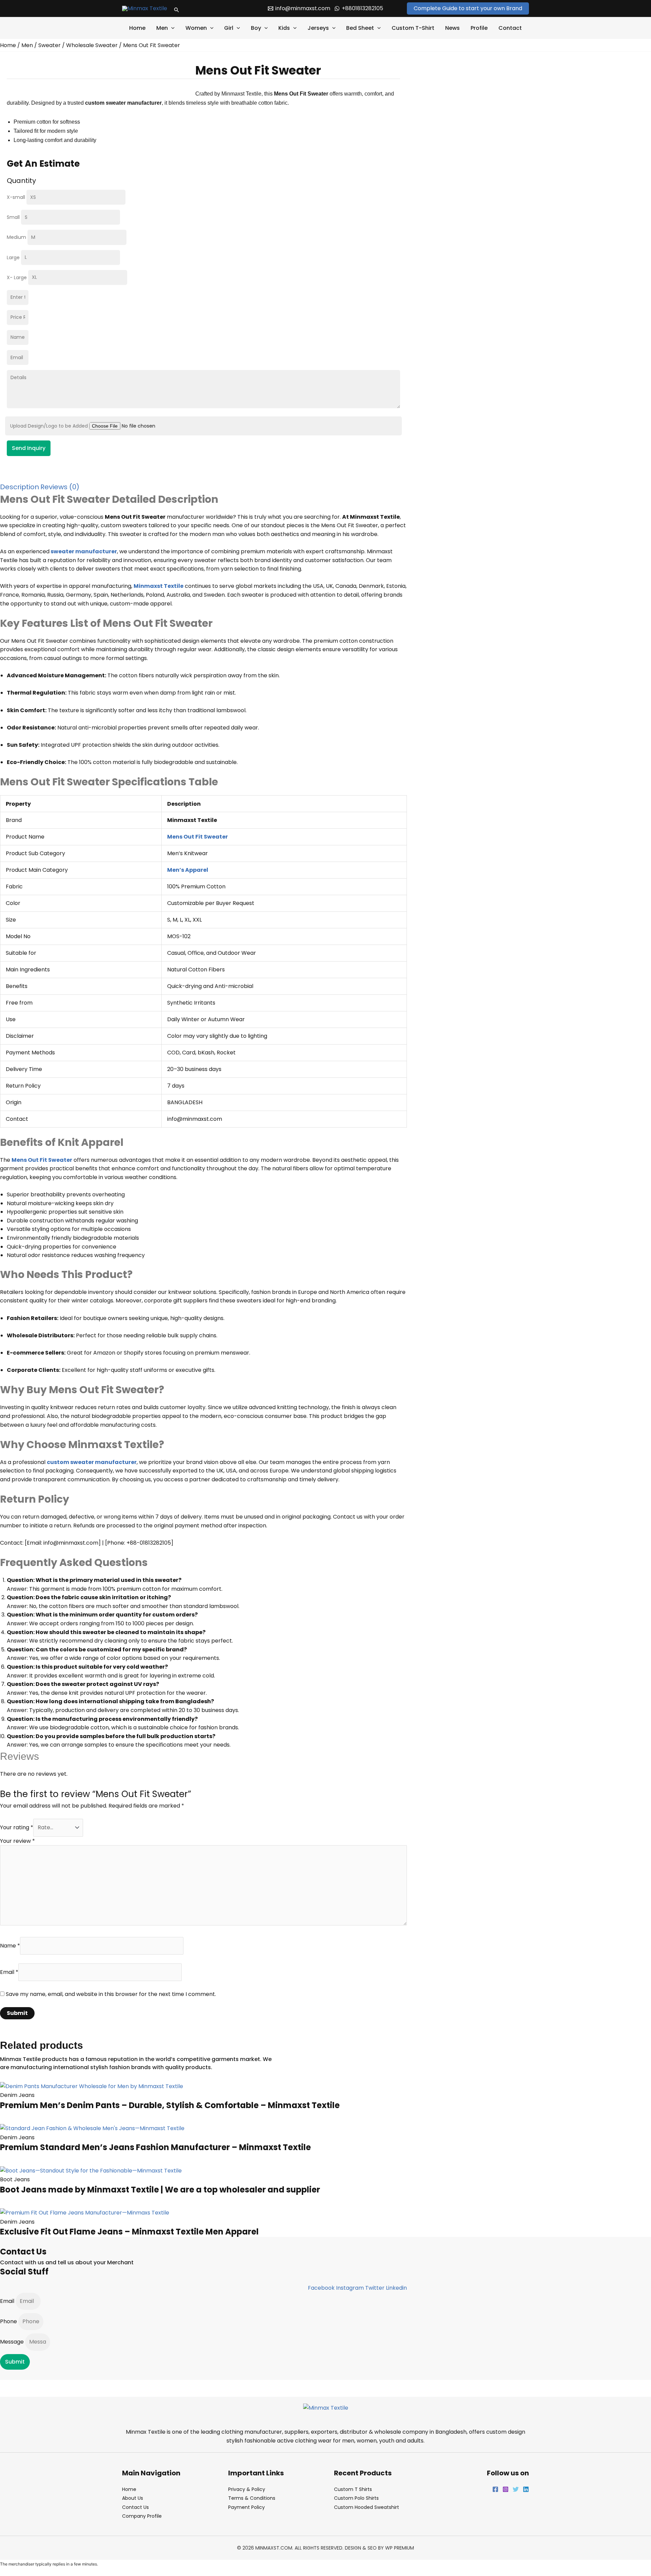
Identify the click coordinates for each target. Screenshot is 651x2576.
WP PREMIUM (400, 2548)
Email (9, 1972)
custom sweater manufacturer (92, 1462)
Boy (256, 28)
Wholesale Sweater (92, 45)
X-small (17, 197)
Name (10, 1946)
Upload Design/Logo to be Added (50, 426)
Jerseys (318, 28)
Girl (229, 28)
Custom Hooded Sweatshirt (367, 2507)
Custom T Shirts (353, 2489)
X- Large (17, 277)
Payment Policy (246, 2507)
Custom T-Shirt (413, 28)
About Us (133, 2498)
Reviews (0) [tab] (60, 487)
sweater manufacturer (84, 551)
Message (13, 2342)
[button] (177, 8)
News (452, 28)
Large (14, 257)
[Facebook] (495, 2489)
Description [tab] (19, 487)
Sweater (50, 45)
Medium (17, 237)
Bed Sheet (360, 28)
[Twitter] (516, 2489)
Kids (284, 28)
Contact (510, 28)
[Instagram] (506, 2489)
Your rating (17, 1827)
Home (137, 28)
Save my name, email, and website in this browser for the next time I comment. (111, 1994)
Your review (17, 1841)
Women (196, 28)
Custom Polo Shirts (356, 2498)
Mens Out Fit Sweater (42, 1160)
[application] (171, 28)
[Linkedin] (526, 2489)
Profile (479, 28)
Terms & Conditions (252, 2498)
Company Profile (142, 2516)
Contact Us (135, 2507)
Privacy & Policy (247, 2489)
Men (162, 28)
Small (14, 217)
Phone (9, 2321)
